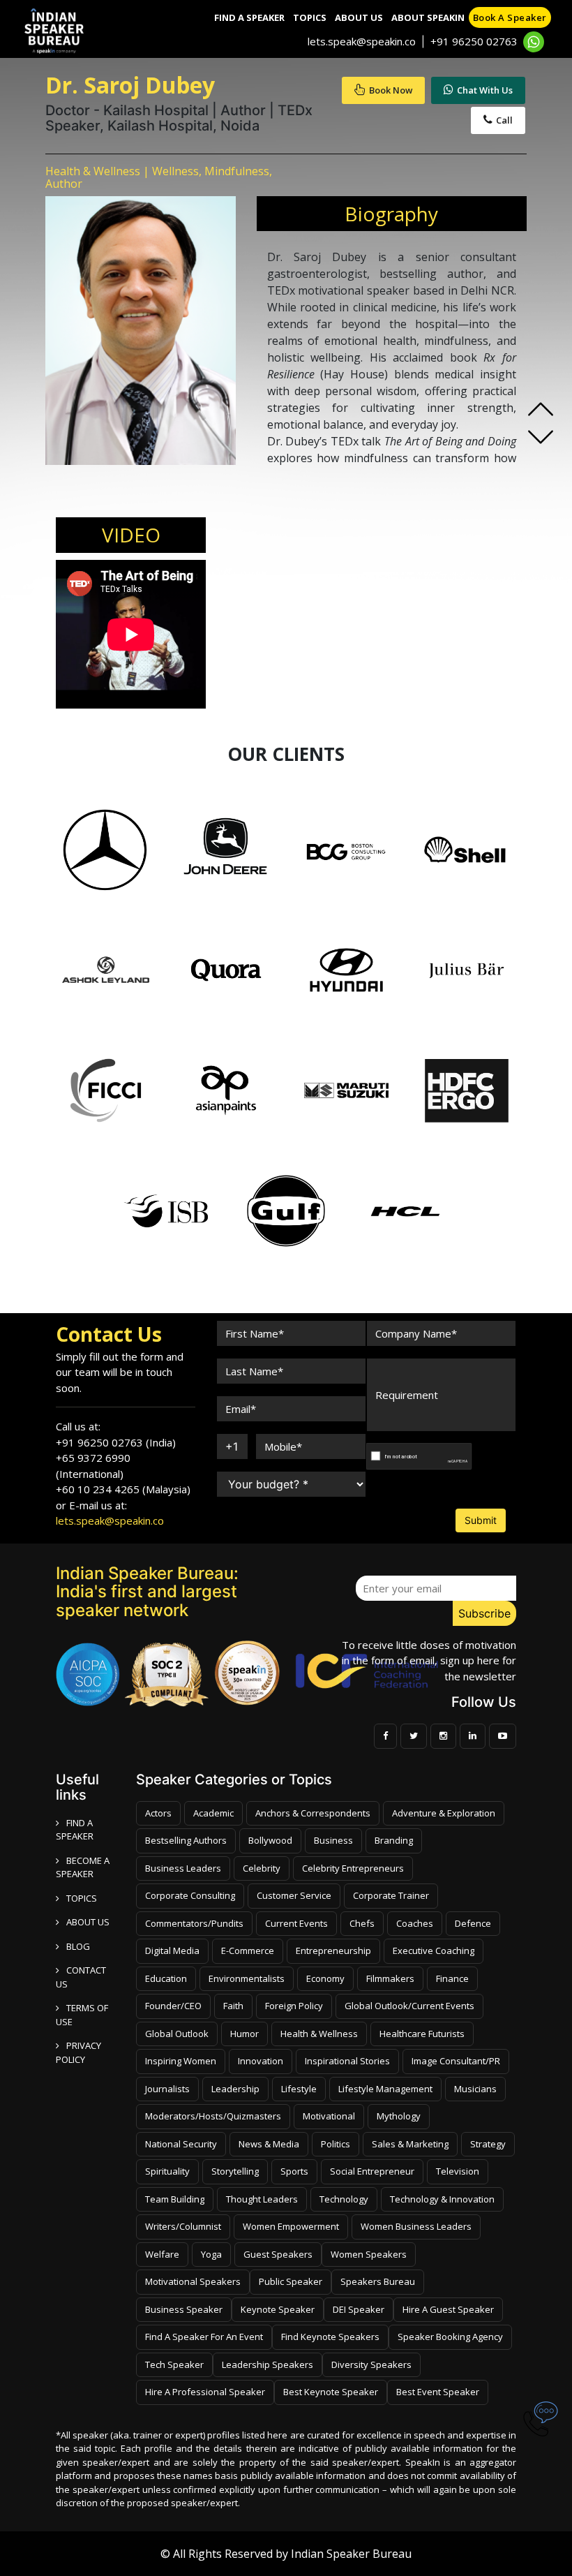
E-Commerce (248, 1950)
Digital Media (172, 1950)
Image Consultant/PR (456, 2061)
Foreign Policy (294, 2006)
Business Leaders (183, 1868)
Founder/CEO (173, 2006)
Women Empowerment (291, 2226)
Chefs (362, 1923)
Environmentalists (247, 1978)
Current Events (296, 1923)
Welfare (162, 2254)
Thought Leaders (262, 2199)
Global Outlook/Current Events (409, 2006)
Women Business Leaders (416, 2226)
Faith (233, 2006)
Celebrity (262, 1868)
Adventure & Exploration (444, 1813)
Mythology (399, 2116)
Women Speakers (369, 2254)
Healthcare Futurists (422, 2034)
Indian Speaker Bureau (351, 2554)
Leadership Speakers (268, 2364)
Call (504, 120)
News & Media (269, 2144)
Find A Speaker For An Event (204, 2337)
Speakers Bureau (378, 2281)
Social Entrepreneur (372, 2171)
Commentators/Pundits (194, 1923)
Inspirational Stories (347, 2061)
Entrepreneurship (333, 1950)
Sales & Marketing (410, 2144)
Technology (344, 2199)
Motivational (329, 2116)
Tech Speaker (174, 2364)
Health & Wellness (319, 2034)
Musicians (475, 2089)
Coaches (415, 1923)
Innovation (261, 2061)
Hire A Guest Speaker (448, 2309)
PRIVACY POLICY (78, 2052)
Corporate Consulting (190, 1895)
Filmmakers (390, 1978)
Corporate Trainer (391, 1895)
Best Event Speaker (438, 2392)
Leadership (235, 2089)
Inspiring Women (181, 2061)
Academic (213, 1813)
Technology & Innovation (442, 2199)
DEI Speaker (359, 2309)
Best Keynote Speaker (331, 2392)
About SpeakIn (428, 17)
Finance (452, 1978)
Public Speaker (291, 2281)
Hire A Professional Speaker (205, 2392)
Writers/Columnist (183, 2226)
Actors (158, 1813)
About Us (359, 17)
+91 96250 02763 (474, 41)
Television (458, 2171)
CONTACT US (81, 1977)
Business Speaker (184, 2309)
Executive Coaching (434, 1950)
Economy (325, 1978)
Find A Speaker (249, 17)
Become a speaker (83, 1867)
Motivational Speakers (193, 2281)
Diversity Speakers (371, 2364)
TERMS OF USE (82, 2015)
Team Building (175, 2199)
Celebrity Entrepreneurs (353, 1868)
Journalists (167, 2089)
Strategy (488, 2144)
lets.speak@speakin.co (362, 41)
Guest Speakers (278, 2254)
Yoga (211, 2254)
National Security (181, 2144)
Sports (294, 2171)
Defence (473, 1923)
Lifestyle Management (385, 2089)
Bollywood (270, 1840)
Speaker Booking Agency (450, 2337)
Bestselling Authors (186, 1840)
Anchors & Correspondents (313, 1813)
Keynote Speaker (278, 2309)
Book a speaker (510, 17)
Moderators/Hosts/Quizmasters (213, 2116)
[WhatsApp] (534, 42)
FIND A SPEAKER (75, 1830)
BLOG (78, 1946)
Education (166, 1978)
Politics (336, 2144)
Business (333, 1840)
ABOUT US (88, 1922)
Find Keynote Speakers (330, 2337)
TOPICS (82, 1898)
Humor (244, 2034)
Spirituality (167, 2171)
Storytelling (235, 2171)
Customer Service (294, 1895)
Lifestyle (299, 2089)
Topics (310, 17)
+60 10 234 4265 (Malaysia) (123, 1489)
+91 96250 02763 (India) (116, 1442)
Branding (394, 1840)
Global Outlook (177, 2034)
